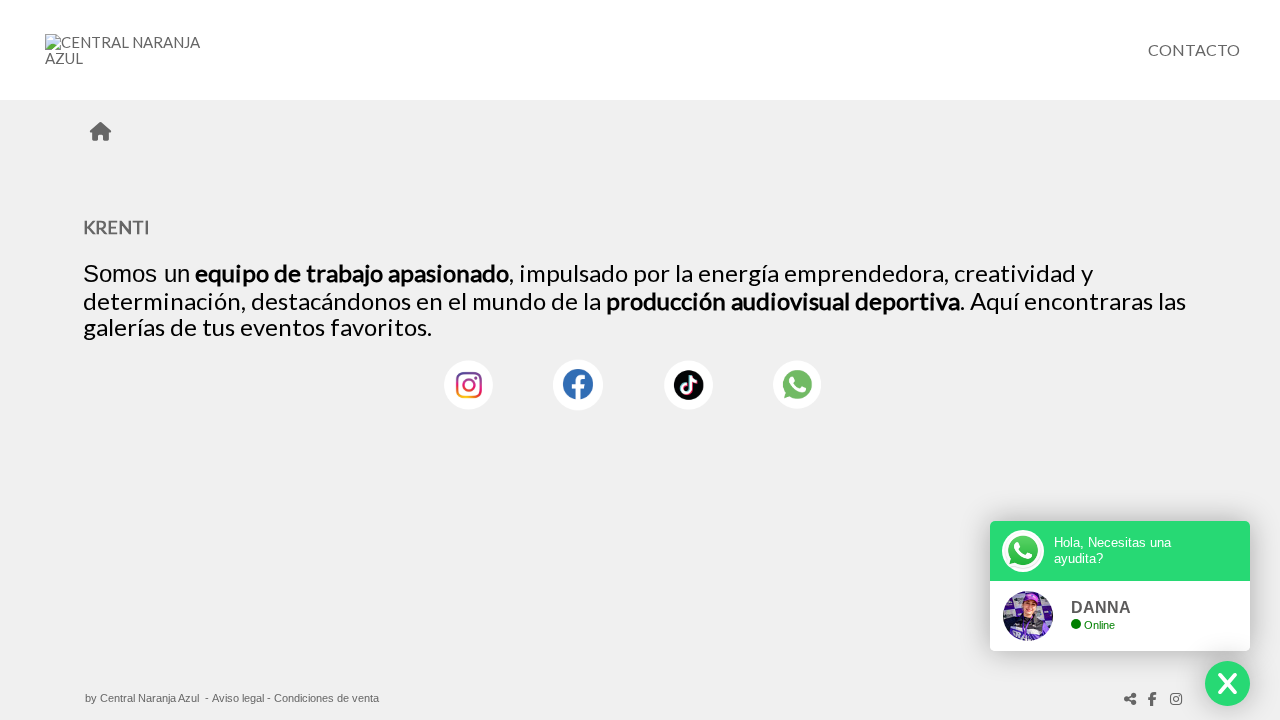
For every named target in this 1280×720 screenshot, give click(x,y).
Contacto (1194, 49)
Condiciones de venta (326, 698)
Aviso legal (238, 698)
